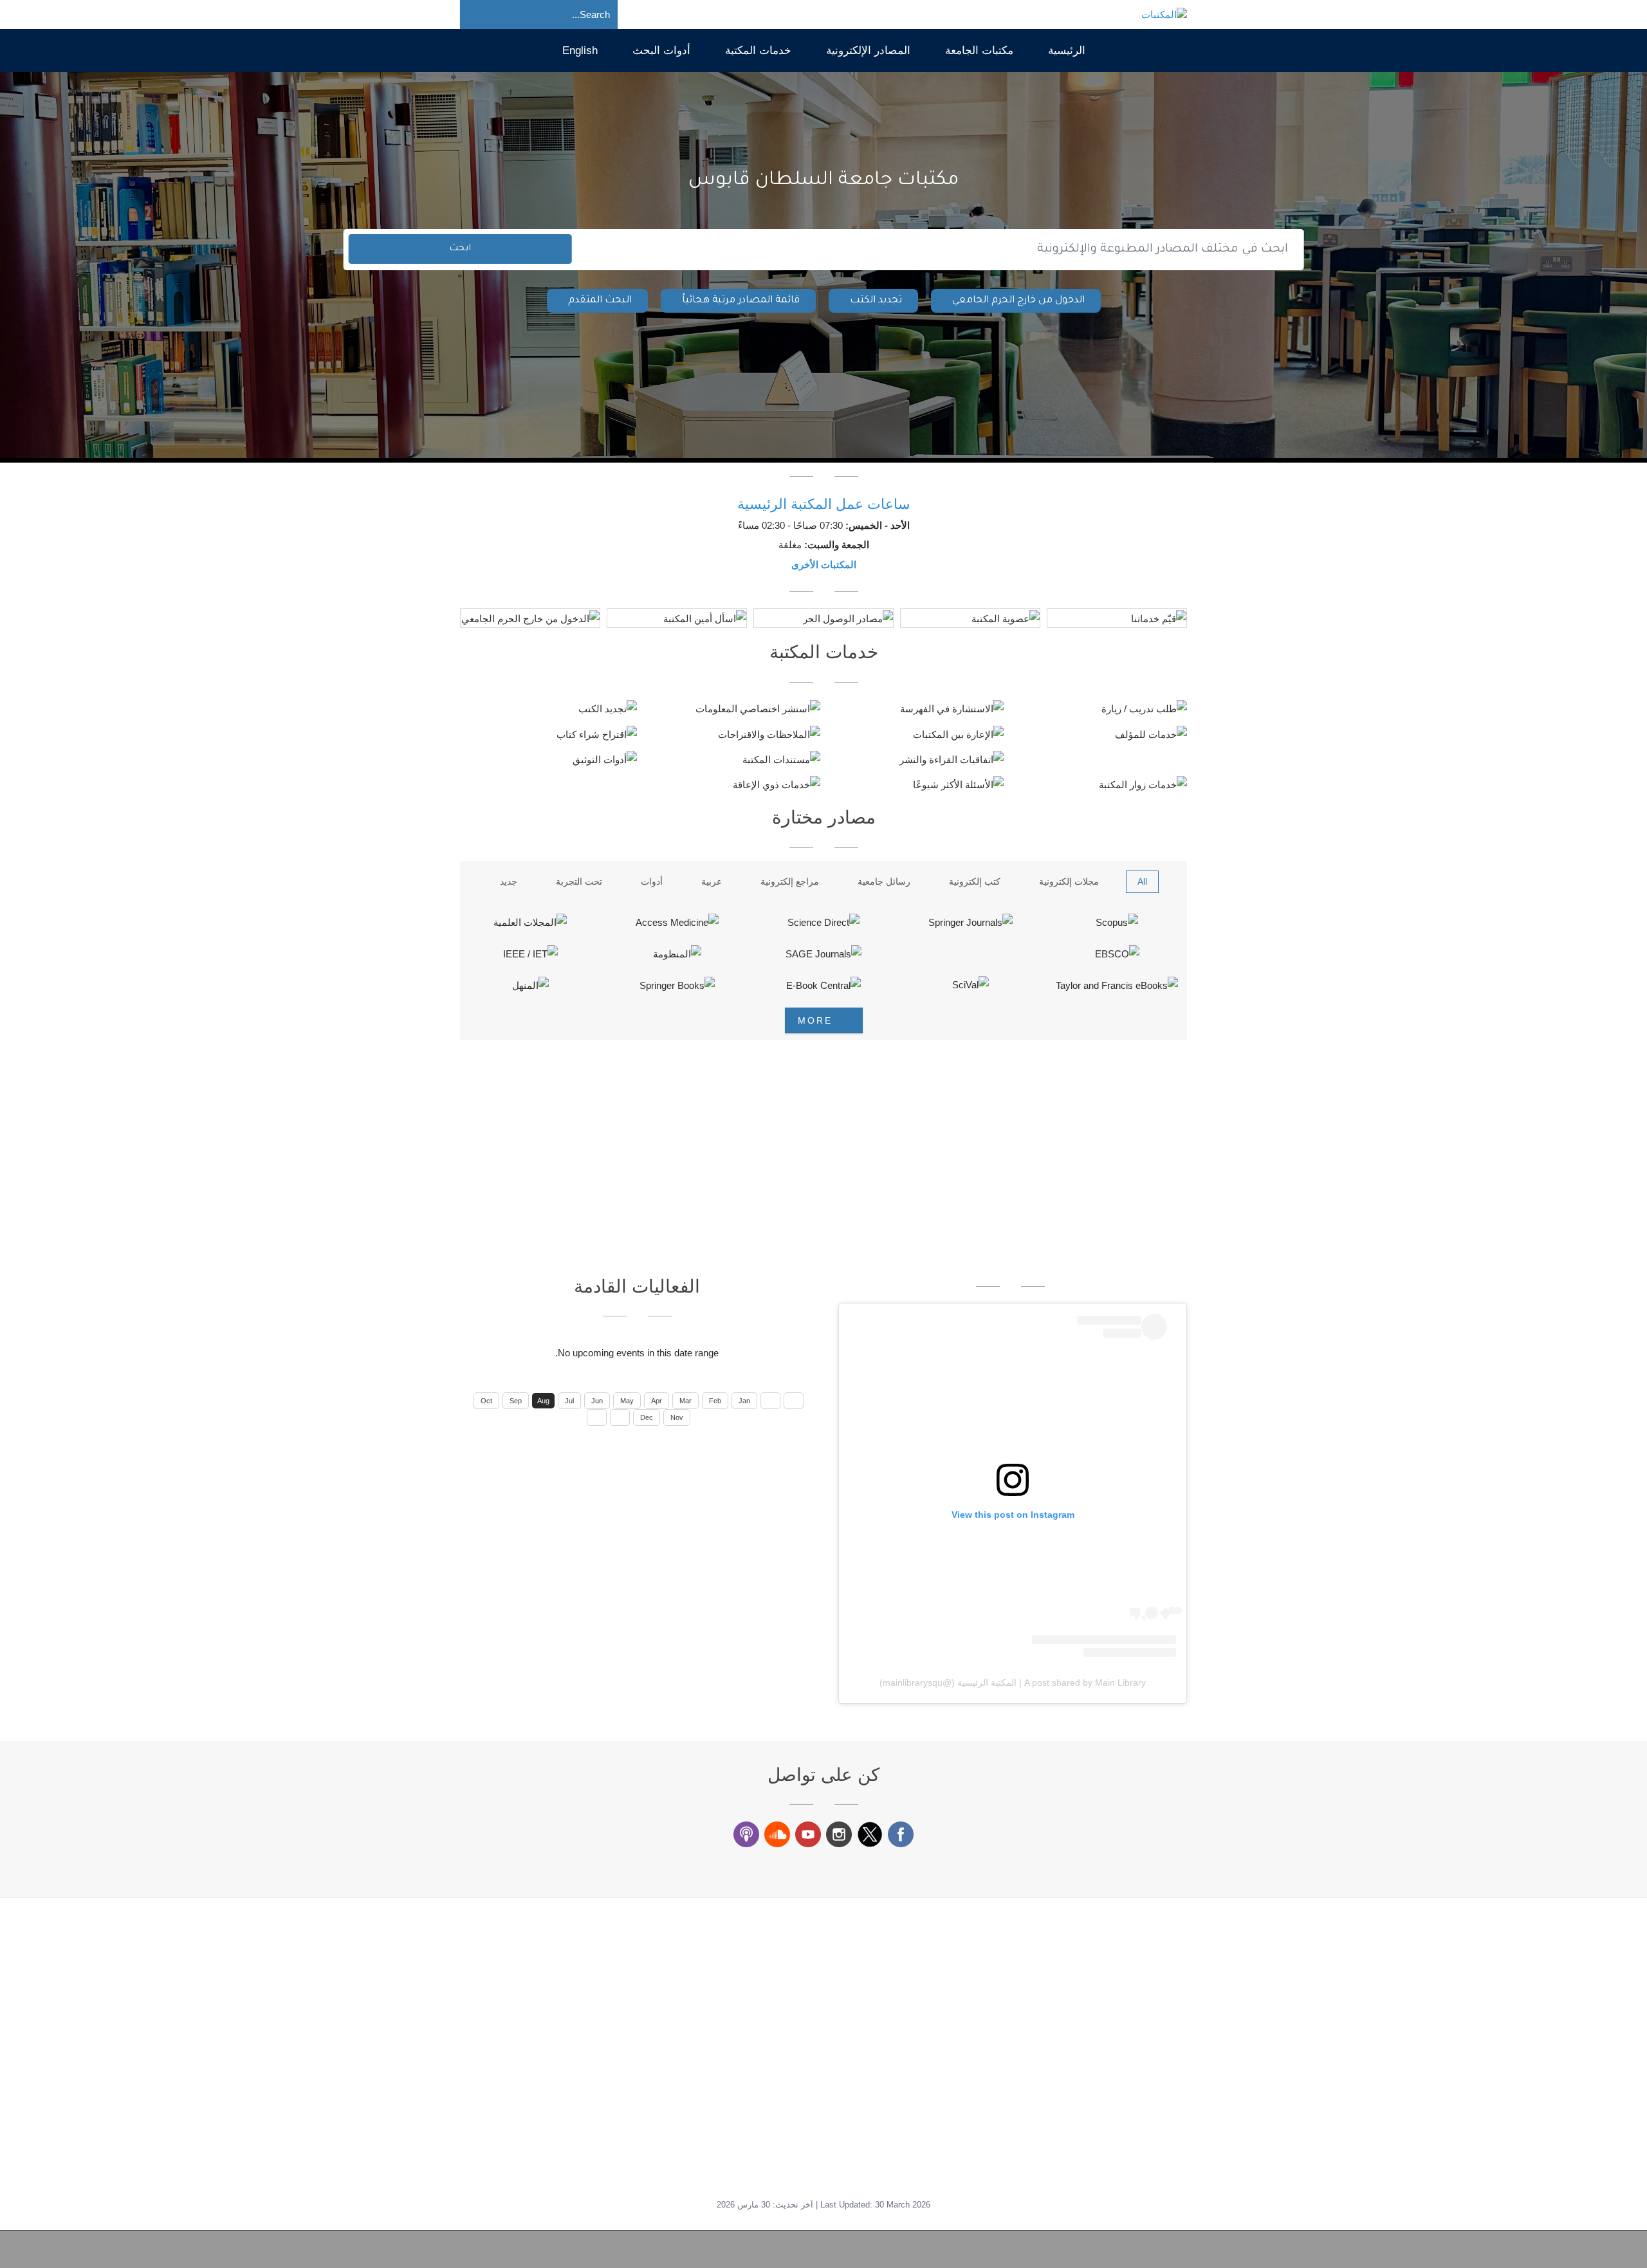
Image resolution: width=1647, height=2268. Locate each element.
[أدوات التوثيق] (548, 759)
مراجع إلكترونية (790, 881)
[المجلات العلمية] (530, 922)
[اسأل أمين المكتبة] (677, 619)
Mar (685, 1401)
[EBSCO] (1117, 954)
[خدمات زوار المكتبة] (1099, 785)
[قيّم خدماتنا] (1117, 619)
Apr (657, 1401)
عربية (712, 881)
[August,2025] (794, 1401)
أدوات (652, 881)
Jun (597, 1401)
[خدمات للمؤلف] (1099, 734)
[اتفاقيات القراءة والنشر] (915, 759)
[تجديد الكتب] (548, 709)
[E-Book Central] (823, 985)
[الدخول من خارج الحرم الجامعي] (530, 619)
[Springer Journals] (970, 922)
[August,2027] (597, 1417)
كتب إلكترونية (975, 881)
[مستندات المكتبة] (732, 759)
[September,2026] (620, 1417)
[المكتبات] (1164, 14)
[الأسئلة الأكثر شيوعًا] (915, 785)
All (1142, 881)
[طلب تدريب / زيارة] (1099, 709)
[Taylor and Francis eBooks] (1117, 985)
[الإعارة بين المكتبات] (915, 734)
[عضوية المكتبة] (970, 619)
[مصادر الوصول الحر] (823, 619)
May (627, 1401)
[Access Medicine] (677, 922)
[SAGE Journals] (823, 954)
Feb (715, 1401)
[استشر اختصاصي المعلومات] (732, 709)
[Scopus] (1117, 922)
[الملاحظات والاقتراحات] (732, 734)
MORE (817, 1020)
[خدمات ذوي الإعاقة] (732, 785)
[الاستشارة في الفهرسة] (915, 709)
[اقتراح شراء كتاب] (548, 734)
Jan (744, 1401)
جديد (509, 881)
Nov (677, 1417)
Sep (516, 1401)
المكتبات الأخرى (824, 565)
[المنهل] (530, 985)
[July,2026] (770, 1401)
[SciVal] (970, 985)
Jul (569, 1401)
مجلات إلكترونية (1069, 881)
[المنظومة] (677, 954)
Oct (486, 1401)
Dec (647, 1417)
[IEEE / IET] (530, 954)
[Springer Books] (677, 985)
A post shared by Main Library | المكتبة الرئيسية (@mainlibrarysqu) (1013, 1683)
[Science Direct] (823, 922)
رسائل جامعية (884, 881)
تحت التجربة (579, 881)
